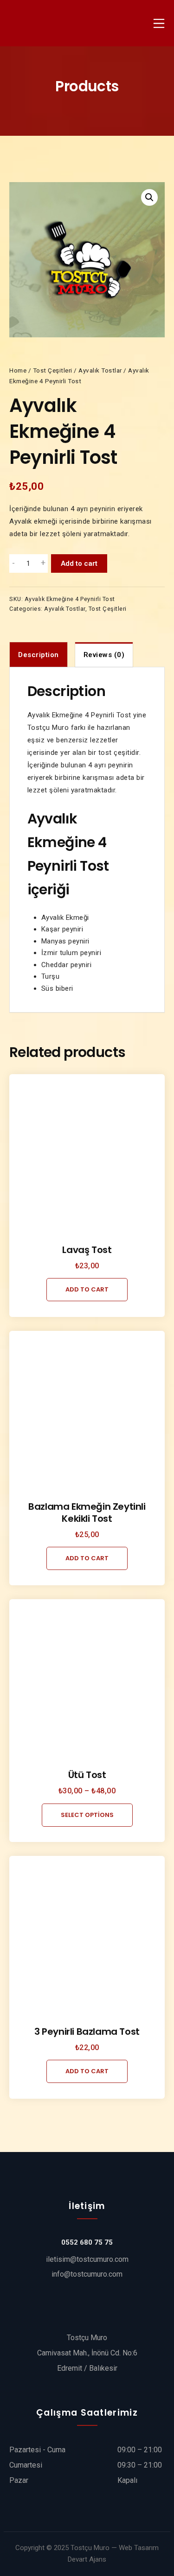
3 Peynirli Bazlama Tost (87, 2032)
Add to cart (79, 563)
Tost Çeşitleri (53, 370)
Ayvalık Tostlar (100, 370)
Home (18, 370)
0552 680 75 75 (87, 2242)
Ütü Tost (87, 1775)
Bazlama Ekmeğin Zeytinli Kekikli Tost (87, 1513)
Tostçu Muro (90, 2548)
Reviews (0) (104, 655)
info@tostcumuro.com (87, 2274)
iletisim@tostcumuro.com (87, 2259)
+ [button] (43, 563)
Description (39, 655)
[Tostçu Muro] (32, 23)
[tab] (39, 655)
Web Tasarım (139, 2548)
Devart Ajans (87, 2559)
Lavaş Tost (87, 1250)
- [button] (14, 563)
